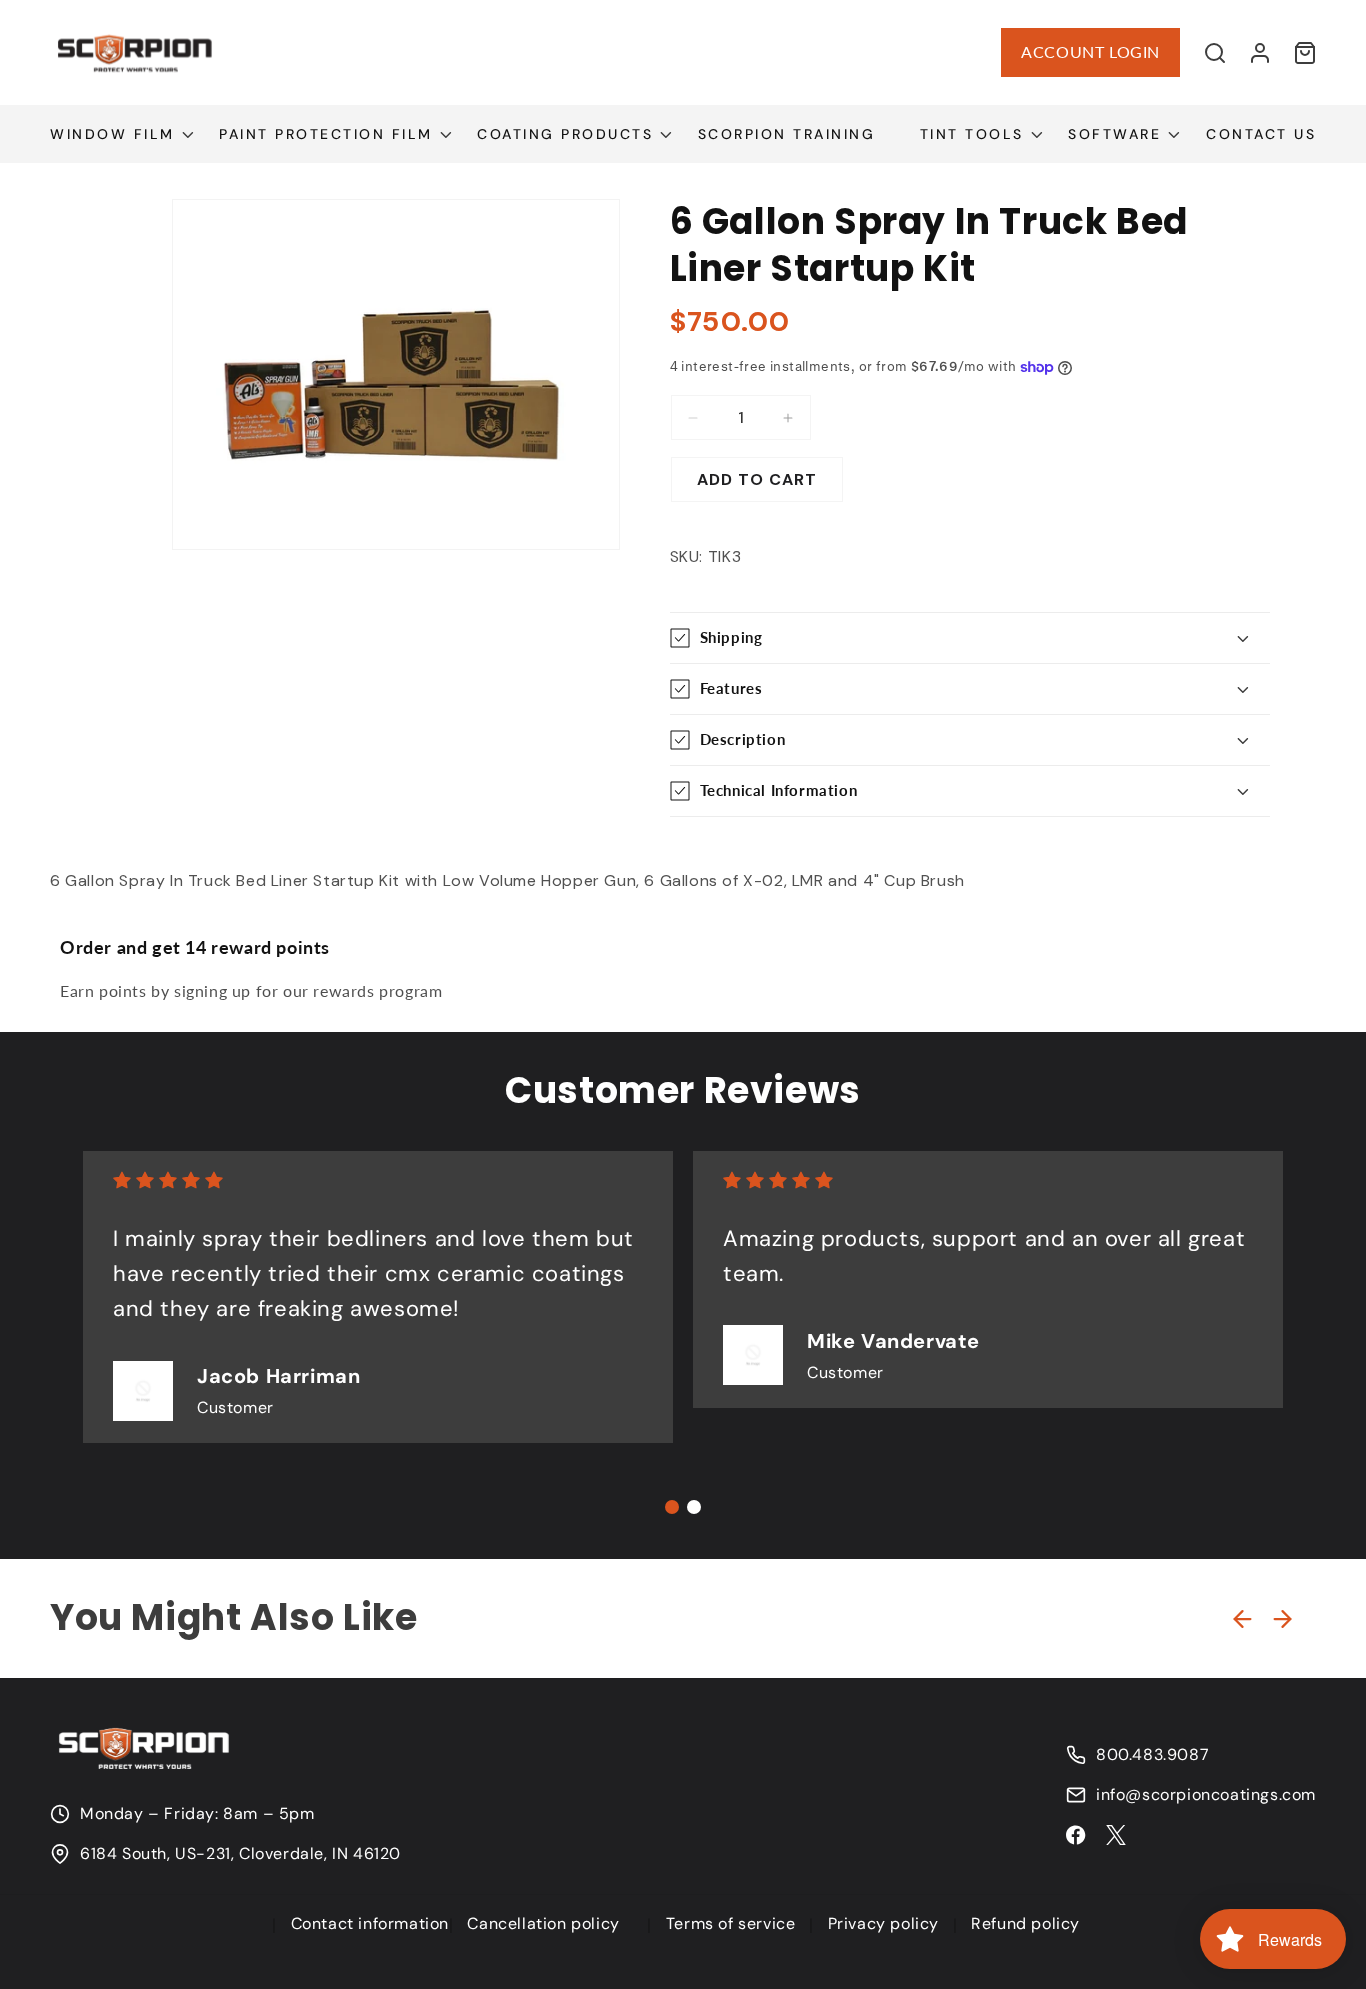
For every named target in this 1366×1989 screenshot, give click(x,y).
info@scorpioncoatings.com (1206, 1795)
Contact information (370, 1923)
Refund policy (1025, 1923)
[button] (1215, 53)
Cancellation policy (543, 1923)
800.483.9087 (1152, 1755)
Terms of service (731, 1923)
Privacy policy (883, 1923)
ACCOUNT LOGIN (1090, 51)
